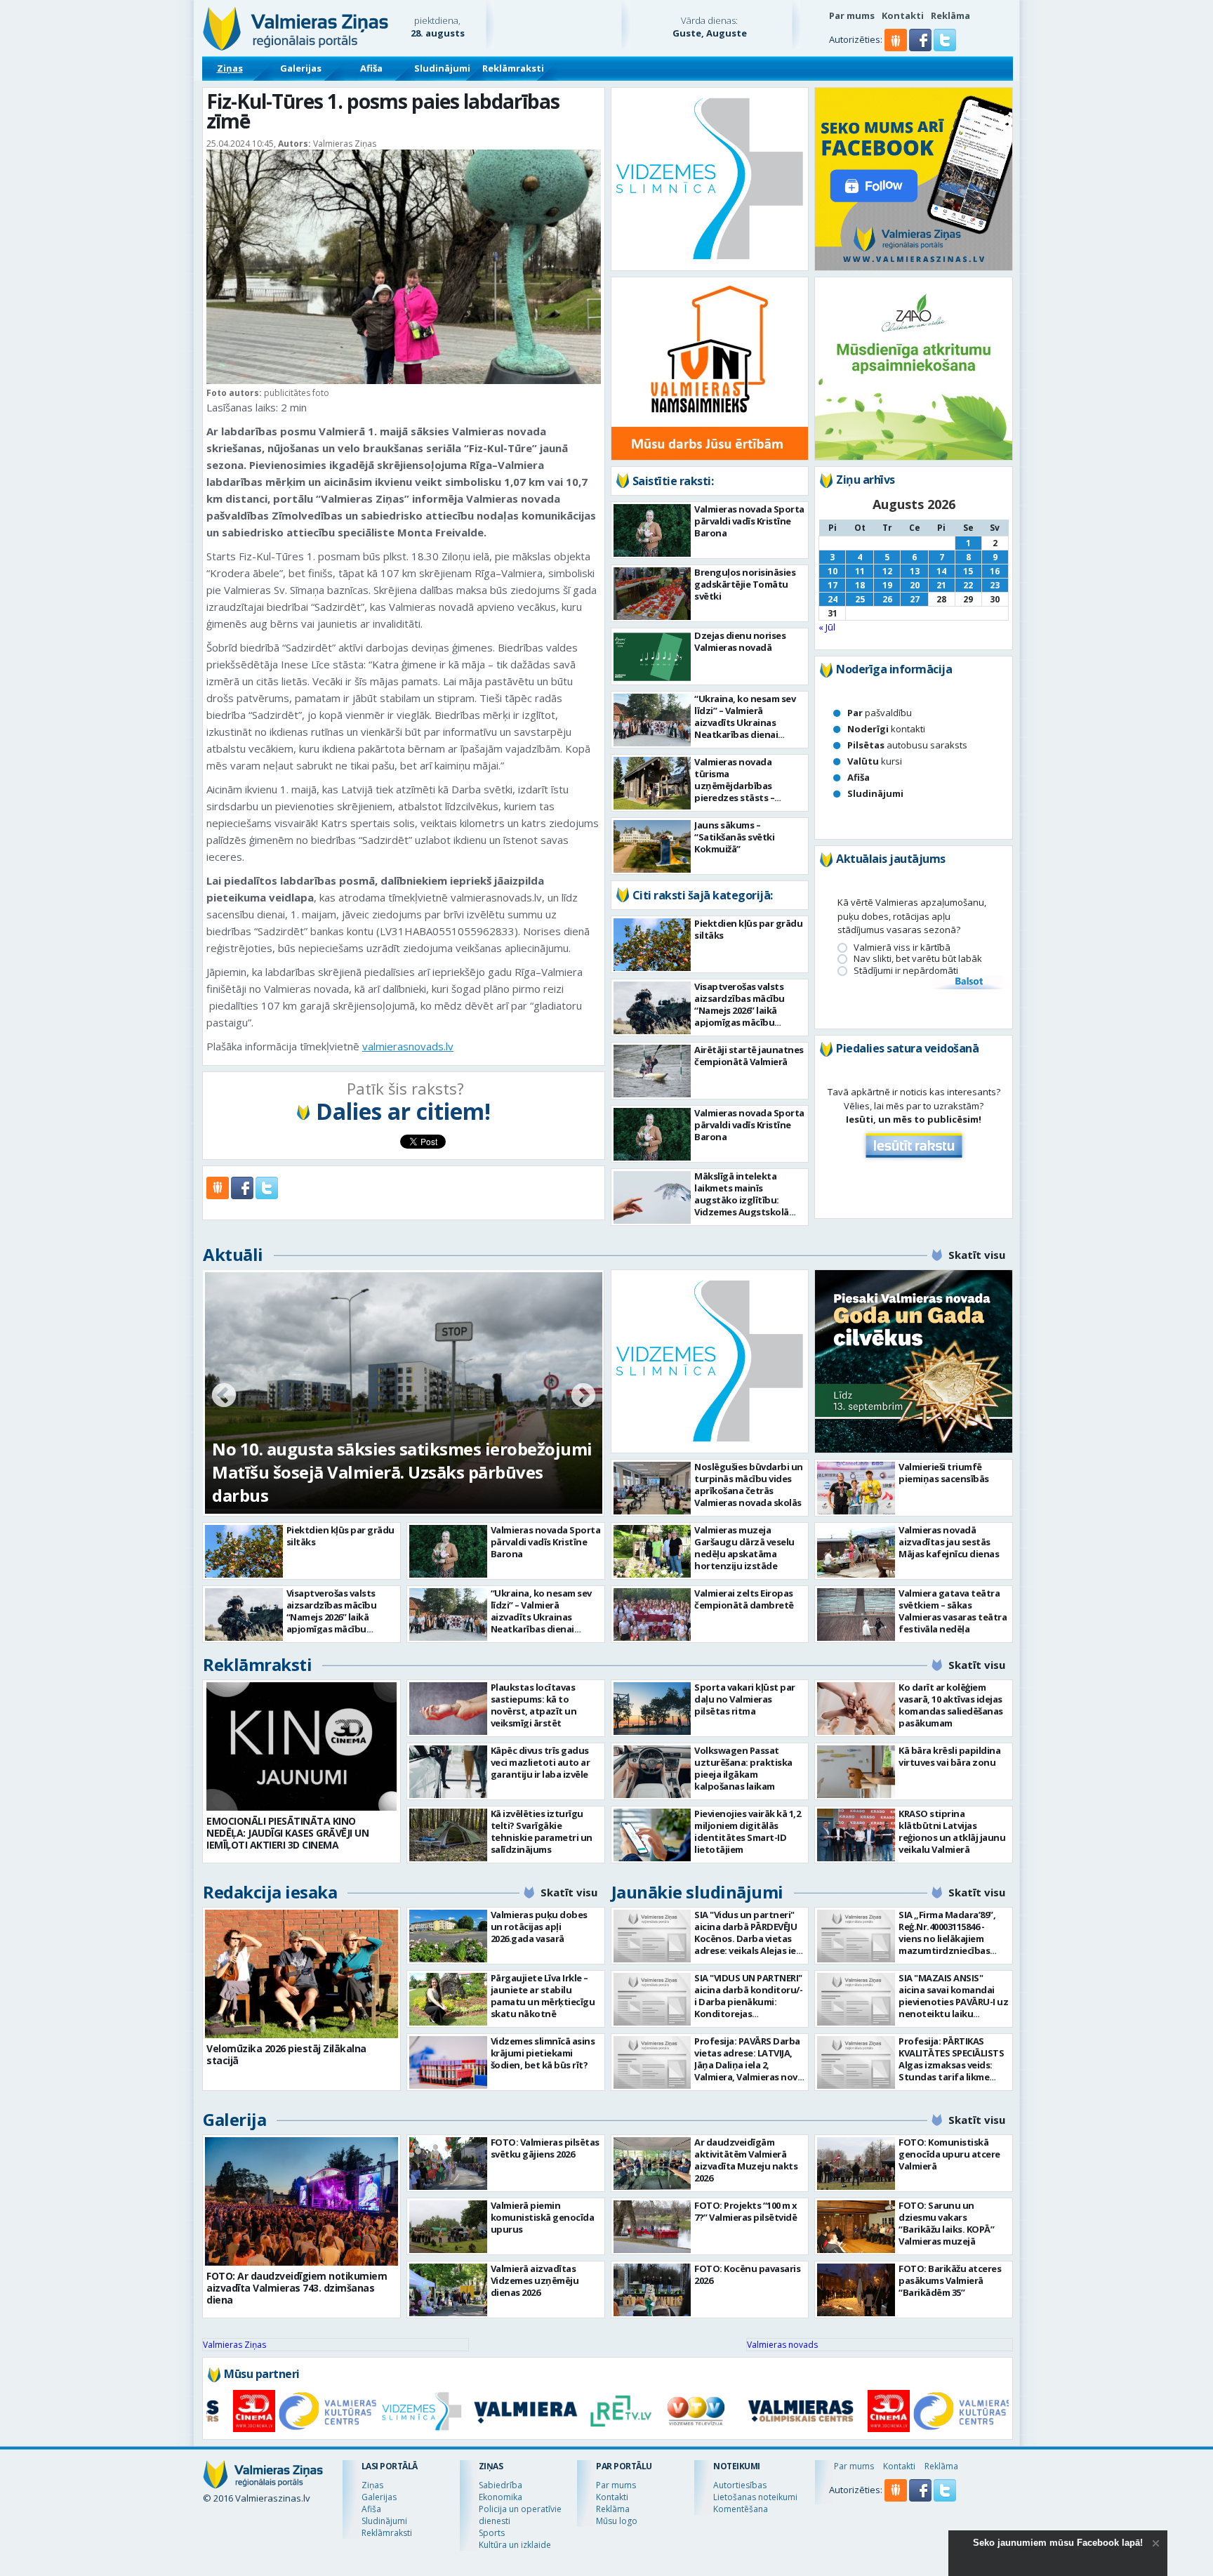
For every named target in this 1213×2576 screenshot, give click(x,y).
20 (915, 585)
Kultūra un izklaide (515, 2545)
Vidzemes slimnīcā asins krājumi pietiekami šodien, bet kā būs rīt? (543, 2053)
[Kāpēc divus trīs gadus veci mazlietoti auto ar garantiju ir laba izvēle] (448, 1772)
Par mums (852, 15)
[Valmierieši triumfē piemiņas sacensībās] (856, 1488)
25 (860, 599)
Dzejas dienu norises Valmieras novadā (740, 641)
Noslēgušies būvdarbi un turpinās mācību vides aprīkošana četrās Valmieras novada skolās (749, 1485)
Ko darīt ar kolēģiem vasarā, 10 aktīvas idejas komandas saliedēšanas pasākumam (951, 1705)
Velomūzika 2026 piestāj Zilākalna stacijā (286, 2054)
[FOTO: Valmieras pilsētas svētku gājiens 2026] (448, 2164)
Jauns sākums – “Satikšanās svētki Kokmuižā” (734, 837)
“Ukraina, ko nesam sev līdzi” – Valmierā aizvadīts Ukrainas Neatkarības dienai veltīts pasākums (745, 722)
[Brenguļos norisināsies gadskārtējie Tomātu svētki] (652, 594)
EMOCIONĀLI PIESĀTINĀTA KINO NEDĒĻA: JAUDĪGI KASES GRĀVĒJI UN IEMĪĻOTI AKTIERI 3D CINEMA (287, 1833)
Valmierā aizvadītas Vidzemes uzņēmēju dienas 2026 (535, 2280)
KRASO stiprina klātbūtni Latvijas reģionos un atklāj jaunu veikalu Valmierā (952, 1831)
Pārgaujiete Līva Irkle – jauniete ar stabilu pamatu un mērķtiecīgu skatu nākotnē (543, 1996)
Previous (224, 1396)
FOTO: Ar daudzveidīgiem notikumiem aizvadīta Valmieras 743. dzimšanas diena (297, 2288)
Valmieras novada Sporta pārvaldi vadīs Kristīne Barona (749, 521)
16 (995, 571)
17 (833, 585)
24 (833, 599)
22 (968, 585)
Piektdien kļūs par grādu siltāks (748, 929)
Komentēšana (741, 2509)
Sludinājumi (442, 68)
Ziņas (230, 68)
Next (583, 1396)
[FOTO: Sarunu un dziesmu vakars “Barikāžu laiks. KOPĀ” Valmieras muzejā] (856, 2227)
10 (833, 571)
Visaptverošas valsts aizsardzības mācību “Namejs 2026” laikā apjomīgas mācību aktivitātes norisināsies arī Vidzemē (746, 1016)
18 (860, 585)
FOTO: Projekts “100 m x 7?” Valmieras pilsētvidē (746, 2211)
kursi (875, 761)
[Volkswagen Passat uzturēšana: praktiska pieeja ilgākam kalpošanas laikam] (652, 1772)
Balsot (968, 982)
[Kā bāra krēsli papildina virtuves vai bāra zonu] (856, 1772)
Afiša (371, 68)
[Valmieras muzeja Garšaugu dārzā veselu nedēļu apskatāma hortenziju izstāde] (652, 1551)
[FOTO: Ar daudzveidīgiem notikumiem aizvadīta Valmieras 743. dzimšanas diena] (301, 2201)
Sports (492, 2533)
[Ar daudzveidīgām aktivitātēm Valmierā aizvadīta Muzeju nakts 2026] (652, 2164)
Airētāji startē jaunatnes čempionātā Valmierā (749, 1056)
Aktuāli (233, 1254)
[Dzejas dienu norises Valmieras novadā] (652, 657)
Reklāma (950, 15)
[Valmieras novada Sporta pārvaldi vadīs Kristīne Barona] (652, 530)
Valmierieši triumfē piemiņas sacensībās (944, 1473)
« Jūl (827, 627)
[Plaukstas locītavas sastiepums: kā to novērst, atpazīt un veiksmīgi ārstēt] (448, 1709)
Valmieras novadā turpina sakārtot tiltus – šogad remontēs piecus (384, 1484)
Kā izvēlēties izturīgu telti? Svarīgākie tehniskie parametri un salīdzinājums (542, 1831)
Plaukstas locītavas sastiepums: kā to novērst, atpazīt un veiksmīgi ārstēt (534, 1705)
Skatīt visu (977, 1255)
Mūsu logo (617, 2521)
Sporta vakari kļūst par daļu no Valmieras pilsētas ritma (745, 1699)
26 (887, 599)
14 (941, 571)
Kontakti (903, 15)
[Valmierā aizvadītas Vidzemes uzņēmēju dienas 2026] (448, 2290)
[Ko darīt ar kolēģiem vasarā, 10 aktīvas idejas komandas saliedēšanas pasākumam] (856, 1709)
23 (995, 585)
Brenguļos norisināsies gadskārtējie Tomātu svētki (745, 584)
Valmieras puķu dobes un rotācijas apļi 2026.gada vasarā (539, 1927)
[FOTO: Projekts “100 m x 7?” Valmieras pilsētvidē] (652, 2227)
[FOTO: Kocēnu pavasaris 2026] (652, 2290)
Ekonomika (501, 2497)
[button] (921, 48)
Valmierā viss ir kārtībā (902, 947)
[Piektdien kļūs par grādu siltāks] (652, 945)
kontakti (886, 729)
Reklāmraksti (513, 68)
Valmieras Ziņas (234, 2345)
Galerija (234, 2119)
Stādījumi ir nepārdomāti (906, 971)
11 (860, 571)
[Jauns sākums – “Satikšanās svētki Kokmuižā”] (652, 846)
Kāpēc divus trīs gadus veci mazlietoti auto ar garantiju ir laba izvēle (541, 1762)
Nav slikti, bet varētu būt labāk (918, 959)
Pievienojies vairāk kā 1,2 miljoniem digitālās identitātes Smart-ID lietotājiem (747, 1831)
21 (941, 585)
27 (915, 599)
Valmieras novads (782, 2345)
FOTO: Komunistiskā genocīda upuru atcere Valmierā (949, 2154)
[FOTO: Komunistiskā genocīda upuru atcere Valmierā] (856, 2164)
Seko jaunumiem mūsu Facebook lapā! (1058, 2543)
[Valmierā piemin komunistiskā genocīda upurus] (448, 2227)
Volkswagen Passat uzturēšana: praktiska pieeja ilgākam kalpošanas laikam (743, 1768)
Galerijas (301, 68)
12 (887, 571)
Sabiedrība (501, 2485)
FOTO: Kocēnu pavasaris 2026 (747, 2274)
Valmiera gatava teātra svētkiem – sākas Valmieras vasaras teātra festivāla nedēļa (953, 1611)
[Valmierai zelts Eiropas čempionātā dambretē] (652, 1614)
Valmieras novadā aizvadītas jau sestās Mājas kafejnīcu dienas (949, 1542)
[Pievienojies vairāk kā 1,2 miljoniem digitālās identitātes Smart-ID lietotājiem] (652, 1835)
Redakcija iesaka (270, 1892)
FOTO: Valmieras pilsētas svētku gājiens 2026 (545, 2148)
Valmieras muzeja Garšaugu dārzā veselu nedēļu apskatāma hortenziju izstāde (744, 1548)
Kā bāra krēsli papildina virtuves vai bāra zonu (949, 1756)
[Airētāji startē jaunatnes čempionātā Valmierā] (652, 1071)
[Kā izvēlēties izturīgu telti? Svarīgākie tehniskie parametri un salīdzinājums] (448, 1835)
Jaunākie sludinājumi (697, 1892)
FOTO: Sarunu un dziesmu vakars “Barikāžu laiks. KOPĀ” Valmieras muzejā (946, 2223)
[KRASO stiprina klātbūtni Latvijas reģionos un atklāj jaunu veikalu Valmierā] (856, 1835)
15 (968, 571)
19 (887, 585)
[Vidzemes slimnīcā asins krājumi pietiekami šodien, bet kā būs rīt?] (448, 2062)
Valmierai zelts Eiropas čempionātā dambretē (744, 1599)
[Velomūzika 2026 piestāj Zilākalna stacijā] (301, 1974)
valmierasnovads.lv (408, 1046)
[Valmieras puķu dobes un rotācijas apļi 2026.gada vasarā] (448, 1936)
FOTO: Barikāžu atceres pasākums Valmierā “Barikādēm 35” (950, 2280)
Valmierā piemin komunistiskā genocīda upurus (543, 2217)
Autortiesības (740, 2485)
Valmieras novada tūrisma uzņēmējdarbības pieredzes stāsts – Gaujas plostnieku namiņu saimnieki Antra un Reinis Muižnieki (747, 798)
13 (915, 571)
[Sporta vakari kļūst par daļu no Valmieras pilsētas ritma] (652, 1709)
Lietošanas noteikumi (755, 2497)
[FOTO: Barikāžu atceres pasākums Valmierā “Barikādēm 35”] (856, 2290)
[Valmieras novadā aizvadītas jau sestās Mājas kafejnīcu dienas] (856, 1551)
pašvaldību (880, 713)
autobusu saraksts (907, 745)
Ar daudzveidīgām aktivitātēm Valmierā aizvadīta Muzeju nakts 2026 (746, 2160)
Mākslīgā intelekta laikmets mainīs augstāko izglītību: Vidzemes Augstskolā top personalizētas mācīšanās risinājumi (742, 1206)
